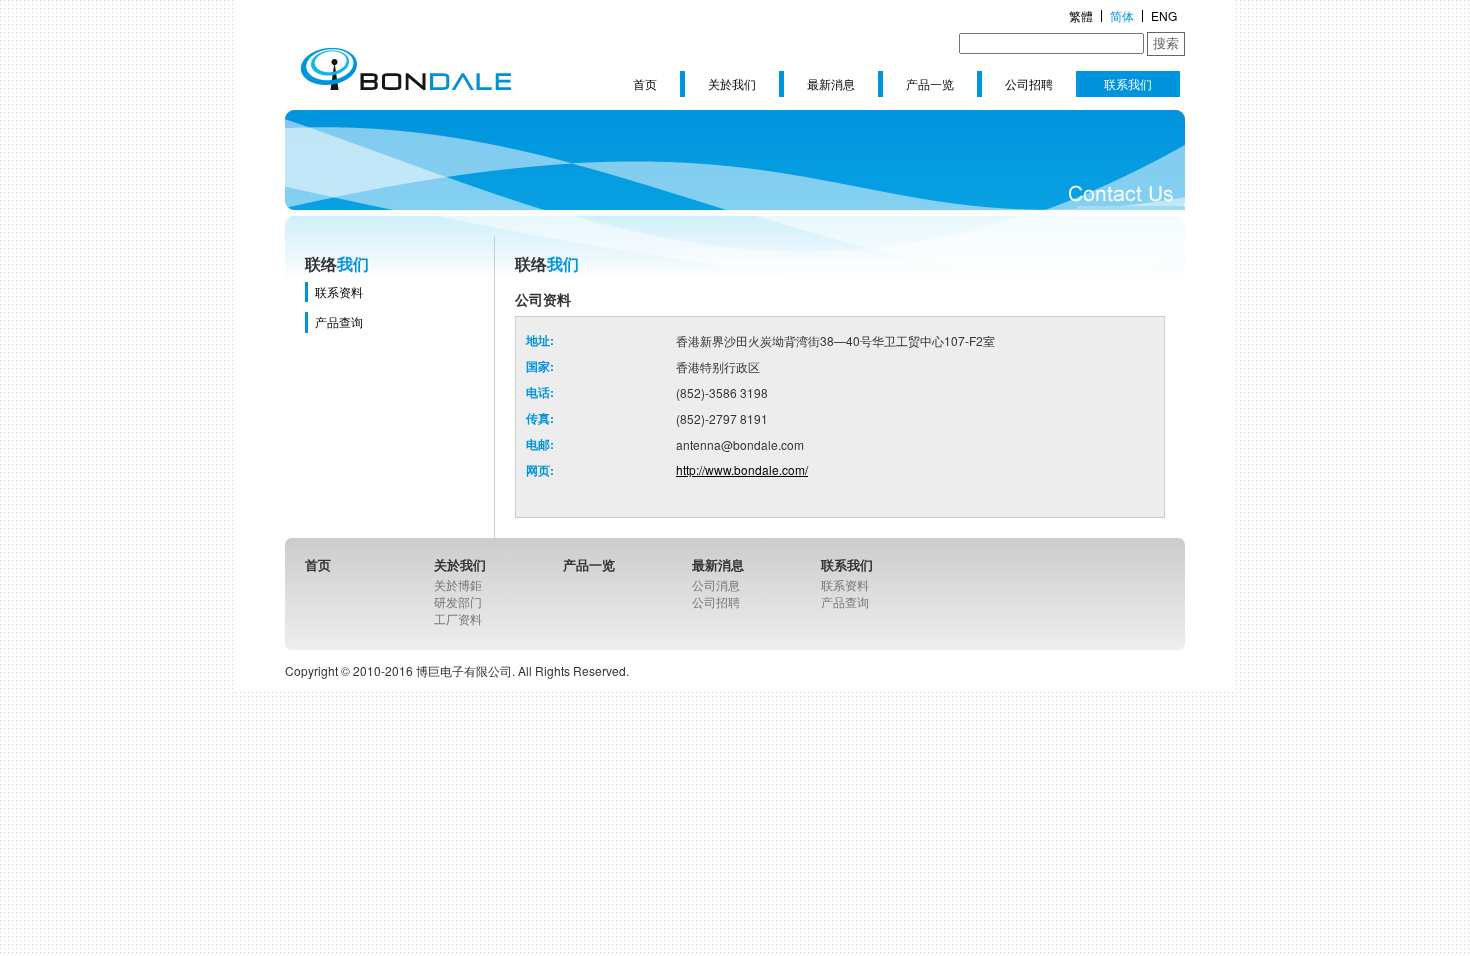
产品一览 (930, 83)
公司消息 (716, 584)
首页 (645, 83)
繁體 (1081, 15)
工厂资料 (458, 618)
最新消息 (831, 83)
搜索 (1166, 43)
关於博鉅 (458, 584)
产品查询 (339, 321)
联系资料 (339, 291)
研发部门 (458, 601)
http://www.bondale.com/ (742, 469)
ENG (1164, 15)
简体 (1122, 15)
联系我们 (1128, 83)
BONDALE (405, 70)
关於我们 (732, 83)
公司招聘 (1029, 83)
